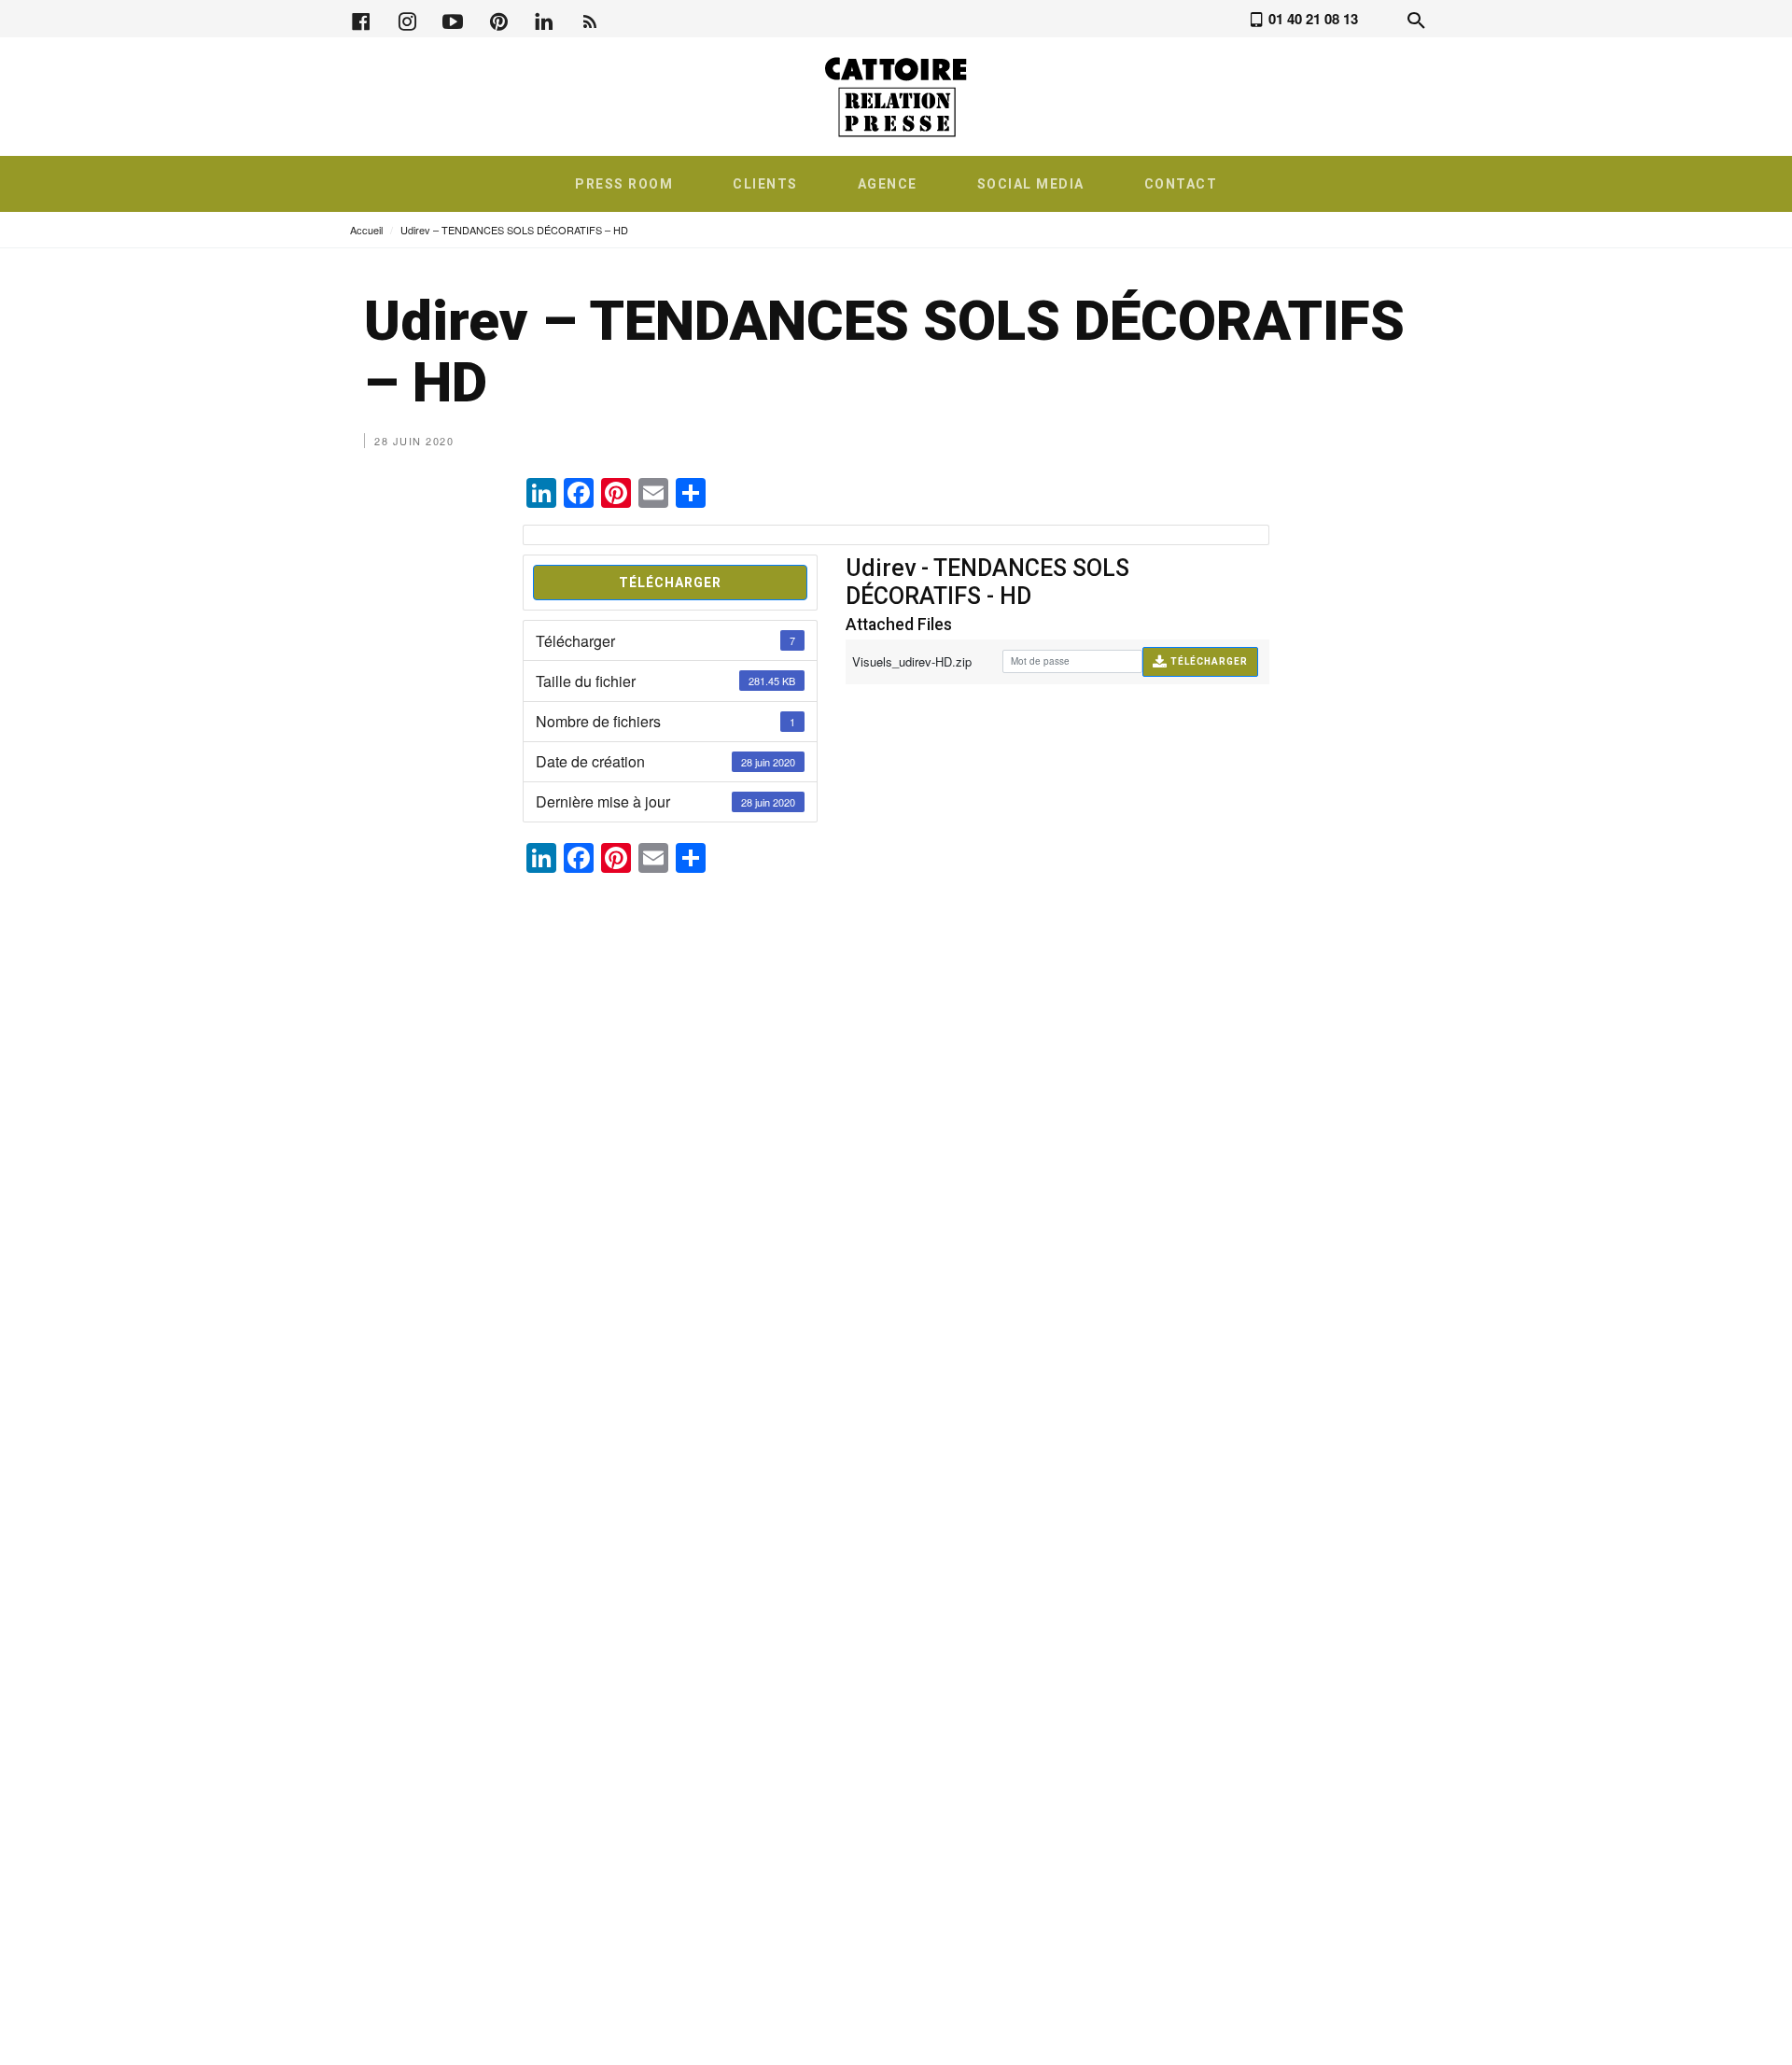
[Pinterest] (498, 19)
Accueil (366, 230)
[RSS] (590, 19)
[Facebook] (361, 19)
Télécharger (670, 583)
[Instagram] (407, 19)
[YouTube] (453, 19)
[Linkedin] (544, 19)
